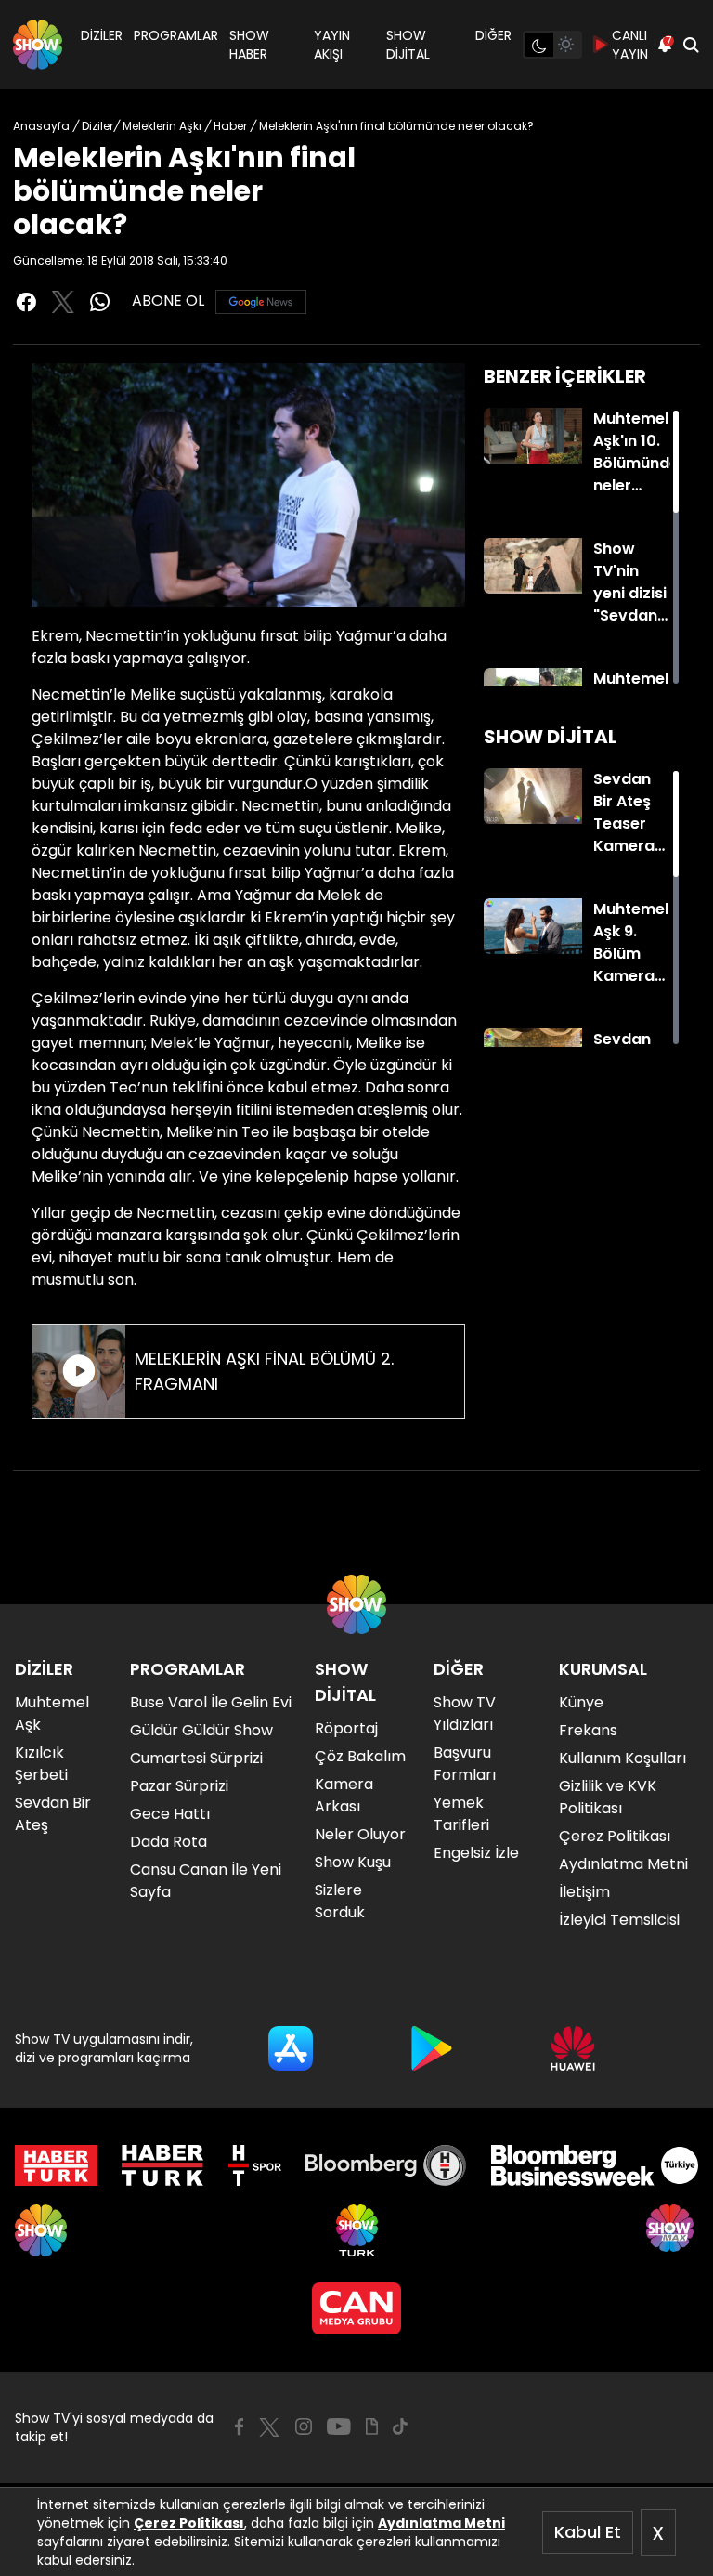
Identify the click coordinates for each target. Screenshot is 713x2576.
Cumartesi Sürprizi (196, 1758)
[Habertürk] (56, 2165)
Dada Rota (169, 1842)
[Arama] (691, 45)
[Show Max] (672, 2230)
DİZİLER (102, 35)
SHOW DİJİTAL (408, 45)
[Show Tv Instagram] (304, 2426)
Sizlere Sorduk (340, 1901)
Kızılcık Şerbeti (41, 1764)
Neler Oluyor (360, 1834)
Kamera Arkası (344, 1795)
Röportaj (346, 1728)
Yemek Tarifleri (461, 1814)
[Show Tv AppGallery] (573, 2048)
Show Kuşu (353, 1862)
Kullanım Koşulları (622, 1758)
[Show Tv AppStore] (291, 2048)
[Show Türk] (357, 2230)
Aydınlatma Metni (441, 2523)
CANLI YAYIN (630, 45)
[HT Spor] (255, 2165)
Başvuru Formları (465, 1764)
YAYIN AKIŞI (332, 45)
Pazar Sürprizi (179, 1786)
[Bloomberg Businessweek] (595, 2165)
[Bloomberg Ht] (386, 2165)
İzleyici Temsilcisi (619, 1920)
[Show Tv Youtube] (339, 2426)
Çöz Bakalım (360, 1756)
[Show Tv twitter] (63, 302)
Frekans (588, 1730)
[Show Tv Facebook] (239, 2426)
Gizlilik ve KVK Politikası (608, 1797)
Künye (581, 1702)
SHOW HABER (249, 45)
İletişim (584, 1892)
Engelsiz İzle (476, 1853)
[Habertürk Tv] (162, 2165)
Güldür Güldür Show (201, 1730)
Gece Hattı (170, 1814)
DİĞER (493, 35)
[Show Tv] (38, 45)
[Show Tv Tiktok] (400, 2426)
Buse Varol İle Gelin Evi (211, 1702)
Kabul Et (588, 2532)
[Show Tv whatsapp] (100, 302)
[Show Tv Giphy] (372, 2426)
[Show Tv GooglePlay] (432, 2048)
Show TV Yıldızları (465, 1713)
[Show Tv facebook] (26, 302)
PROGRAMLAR (176, 35)
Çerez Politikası (189, 2523)
